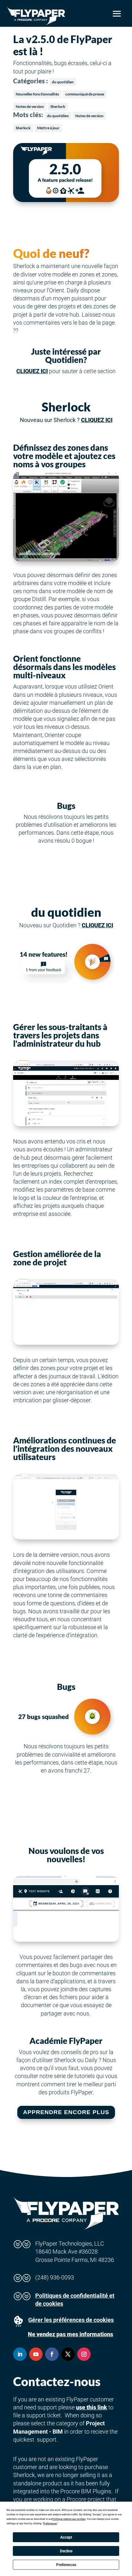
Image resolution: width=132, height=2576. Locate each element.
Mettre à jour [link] (48, 128)
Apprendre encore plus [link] (66, 2112)
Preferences (66, 2565)
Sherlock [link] (58, 106)
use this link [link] (91, 2407)
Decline (66, 2551)
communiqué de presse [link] (85, 94)
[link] (36, 16)
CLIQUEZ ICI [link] (32, 371)
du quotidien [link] (63, 82)
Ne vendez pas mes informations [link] (70, 2334)
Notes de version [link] (30, 106)
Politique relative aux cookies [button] (69, 2519)
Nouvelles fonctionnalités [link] (37, 94)
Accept (66, 2537)
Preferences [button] (50, 2523)
